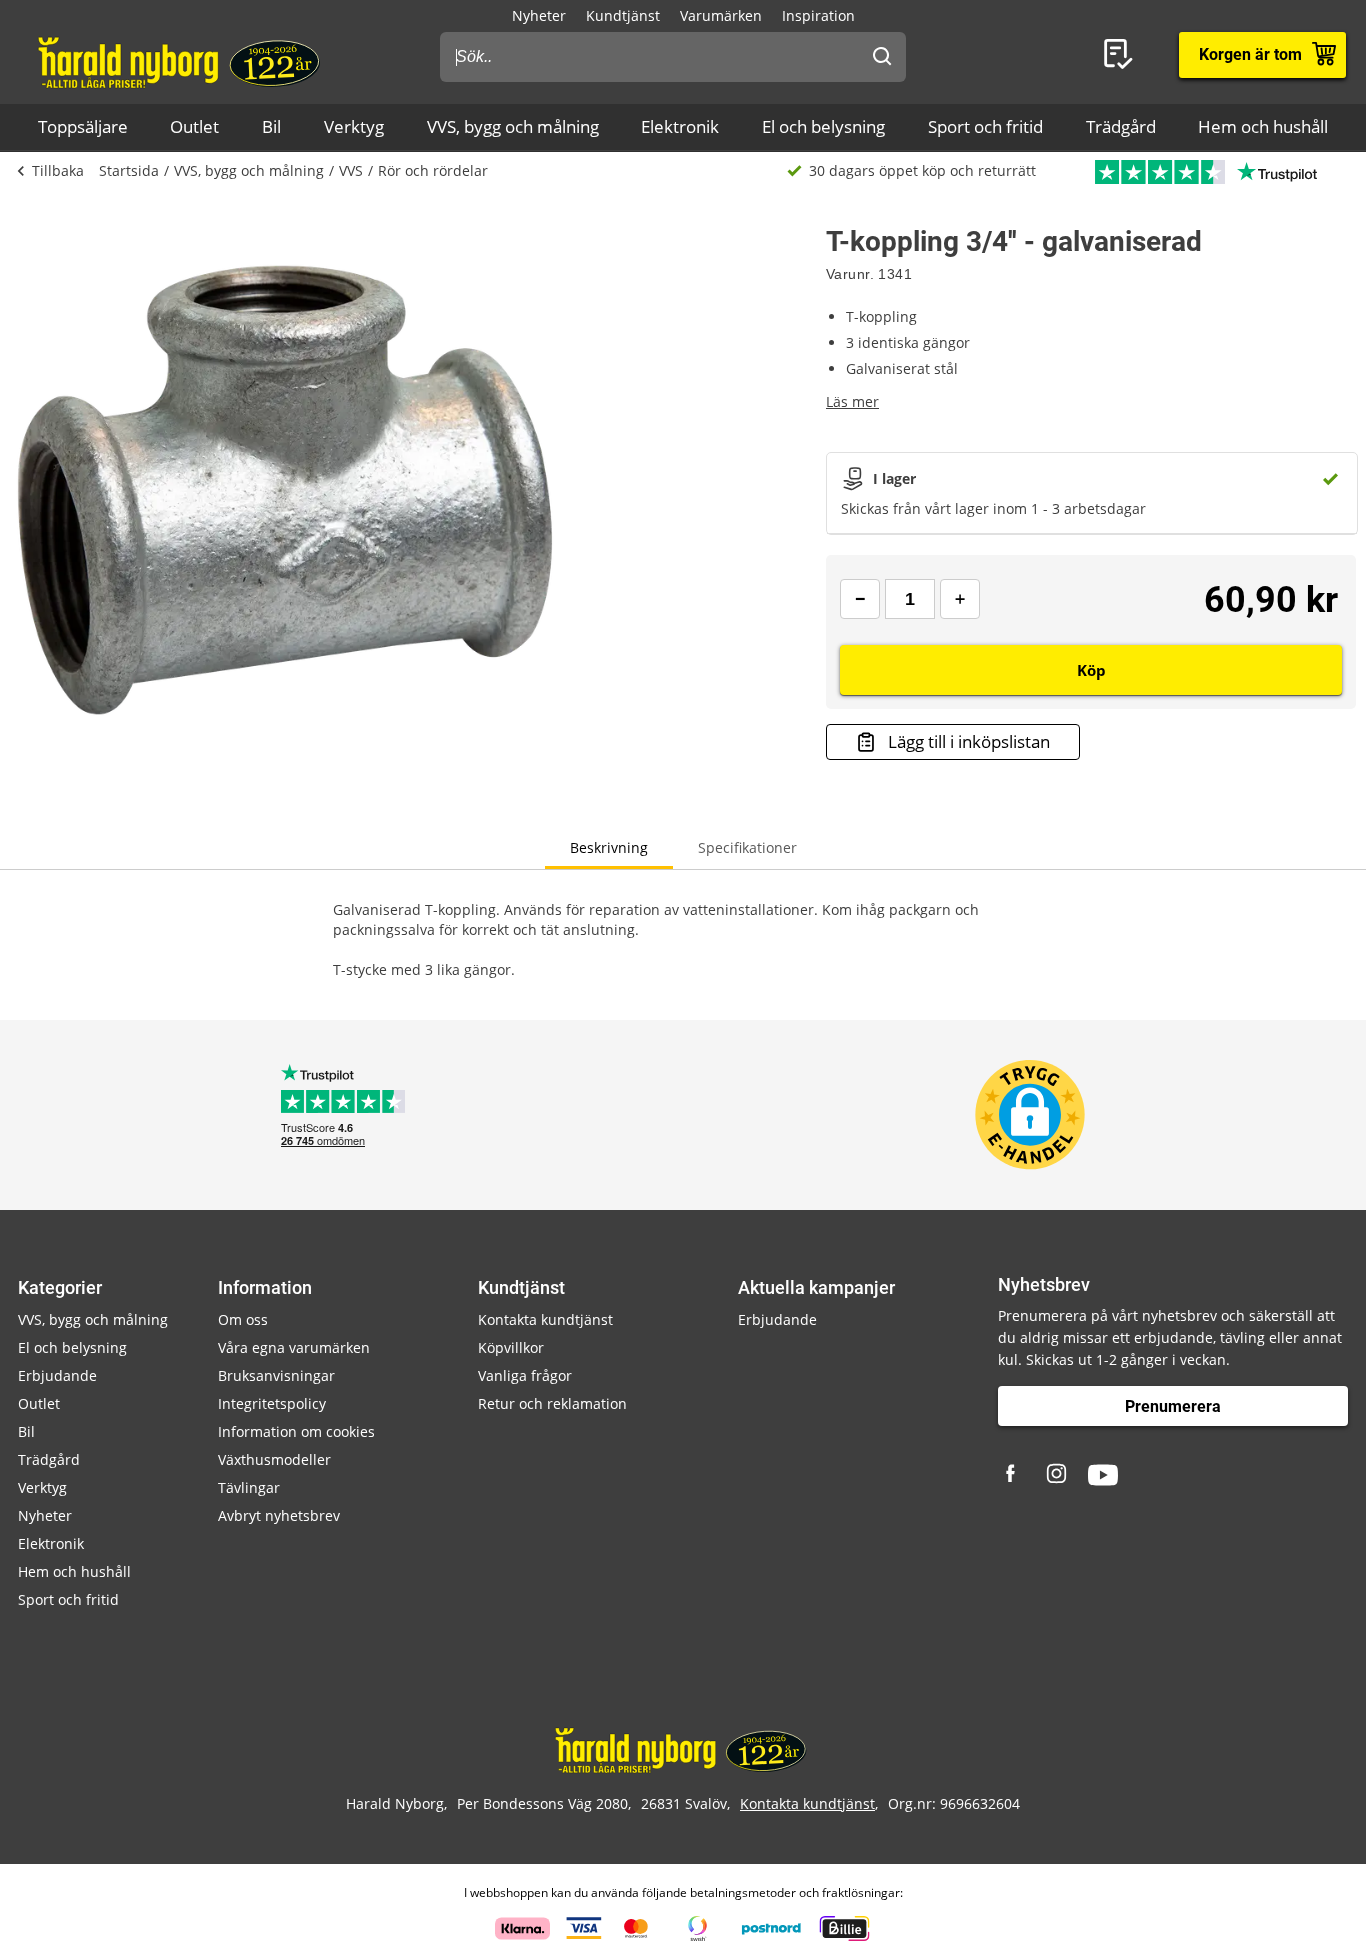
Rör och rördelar (433, 170)
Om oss (243, 1319)
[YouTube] (1103, 1475)
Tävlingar (249, 1487)
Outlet (194, 126)
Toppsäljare (83, 126)
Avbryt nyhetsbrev (279, 1515)
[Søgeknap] (882, 57)
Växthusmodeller (274, 1459)
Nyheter (539, 15)
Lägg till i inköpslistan (969, 741)
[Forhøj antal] (960, 599)
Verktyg (354, 126)
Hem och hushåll (1263, 126)
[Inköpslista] (1122, 55)
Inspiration (818, 15)
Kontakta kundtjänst (545, 1319)
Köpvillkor (511, 1347)
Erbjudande (57, 1375)
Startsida (129, 170)
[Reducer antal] (860, 599)
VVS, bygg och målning (513, 126)
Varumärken (721, 15)
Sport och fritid (985, 126)
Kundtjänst (623, 15)
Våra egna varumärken (294, 1347)
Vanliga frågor (525, 1375)
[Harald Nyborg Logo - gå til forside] (181, 61)
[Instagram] (1058, 1475)
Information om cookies (296, 1431)
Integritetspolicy (272, 1403)
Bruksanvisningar (276, 1375)
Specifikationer (747, 847)
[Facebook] (1013, 1475)
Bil (271, 126)
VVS (351, 170)
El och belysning (823, 126)
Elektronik (680, 126)
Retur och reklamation (552, 1403)
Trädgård (1121, 126)
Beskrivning (609, 847)
